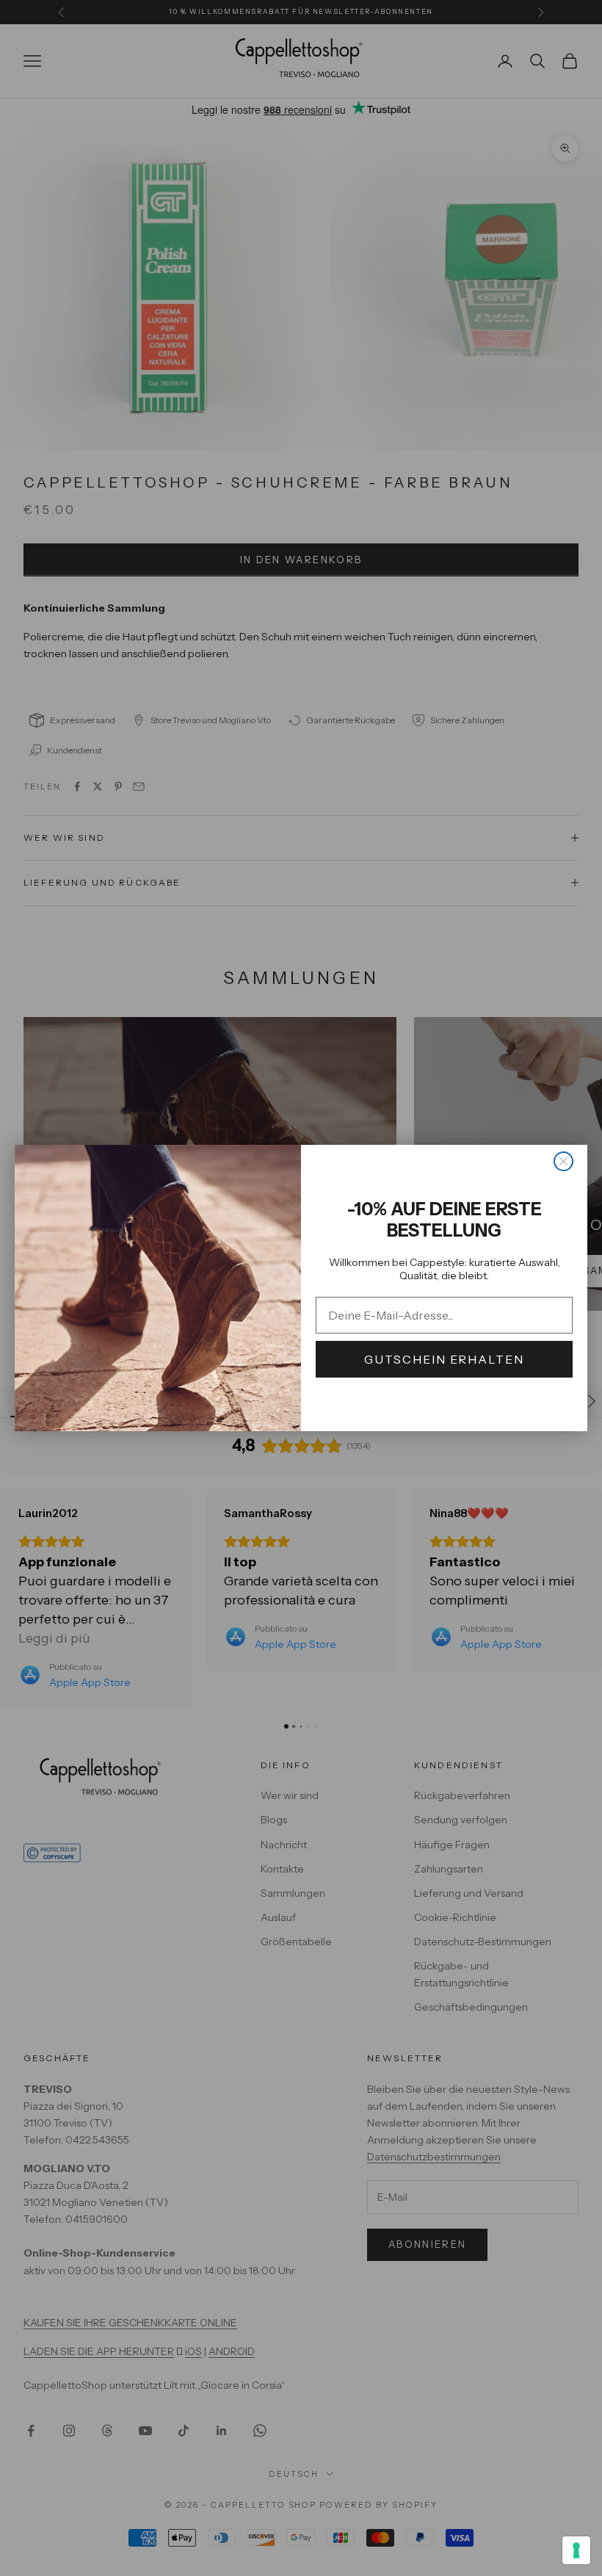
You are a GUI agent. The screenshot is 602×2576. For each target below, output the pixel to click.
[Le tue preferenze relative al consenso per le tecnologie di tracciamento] (576, 2550)
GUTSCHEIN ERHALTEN (444, 1359)
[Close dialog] (563, 1161)
